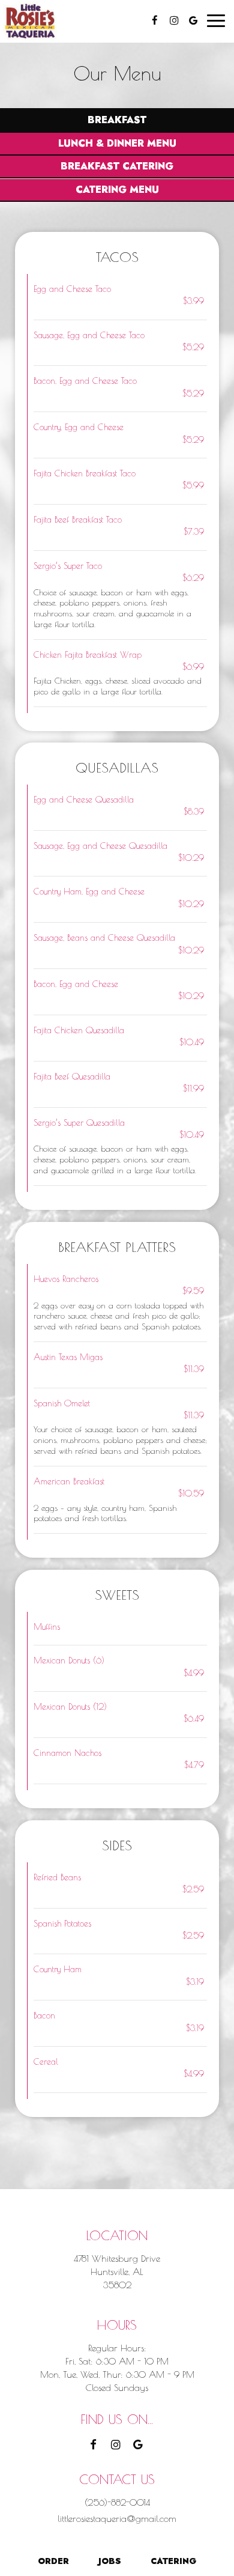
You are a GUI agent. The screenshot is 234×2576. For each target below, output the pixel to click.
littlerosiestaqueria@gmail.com (117, 2518)
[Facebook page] (155, 20)
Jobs (110, 2561)
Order (52, 2561)
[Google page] (193, 20)
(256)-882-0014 (117, 2502)
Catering (173, 2561)
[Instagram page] (174, 20)
